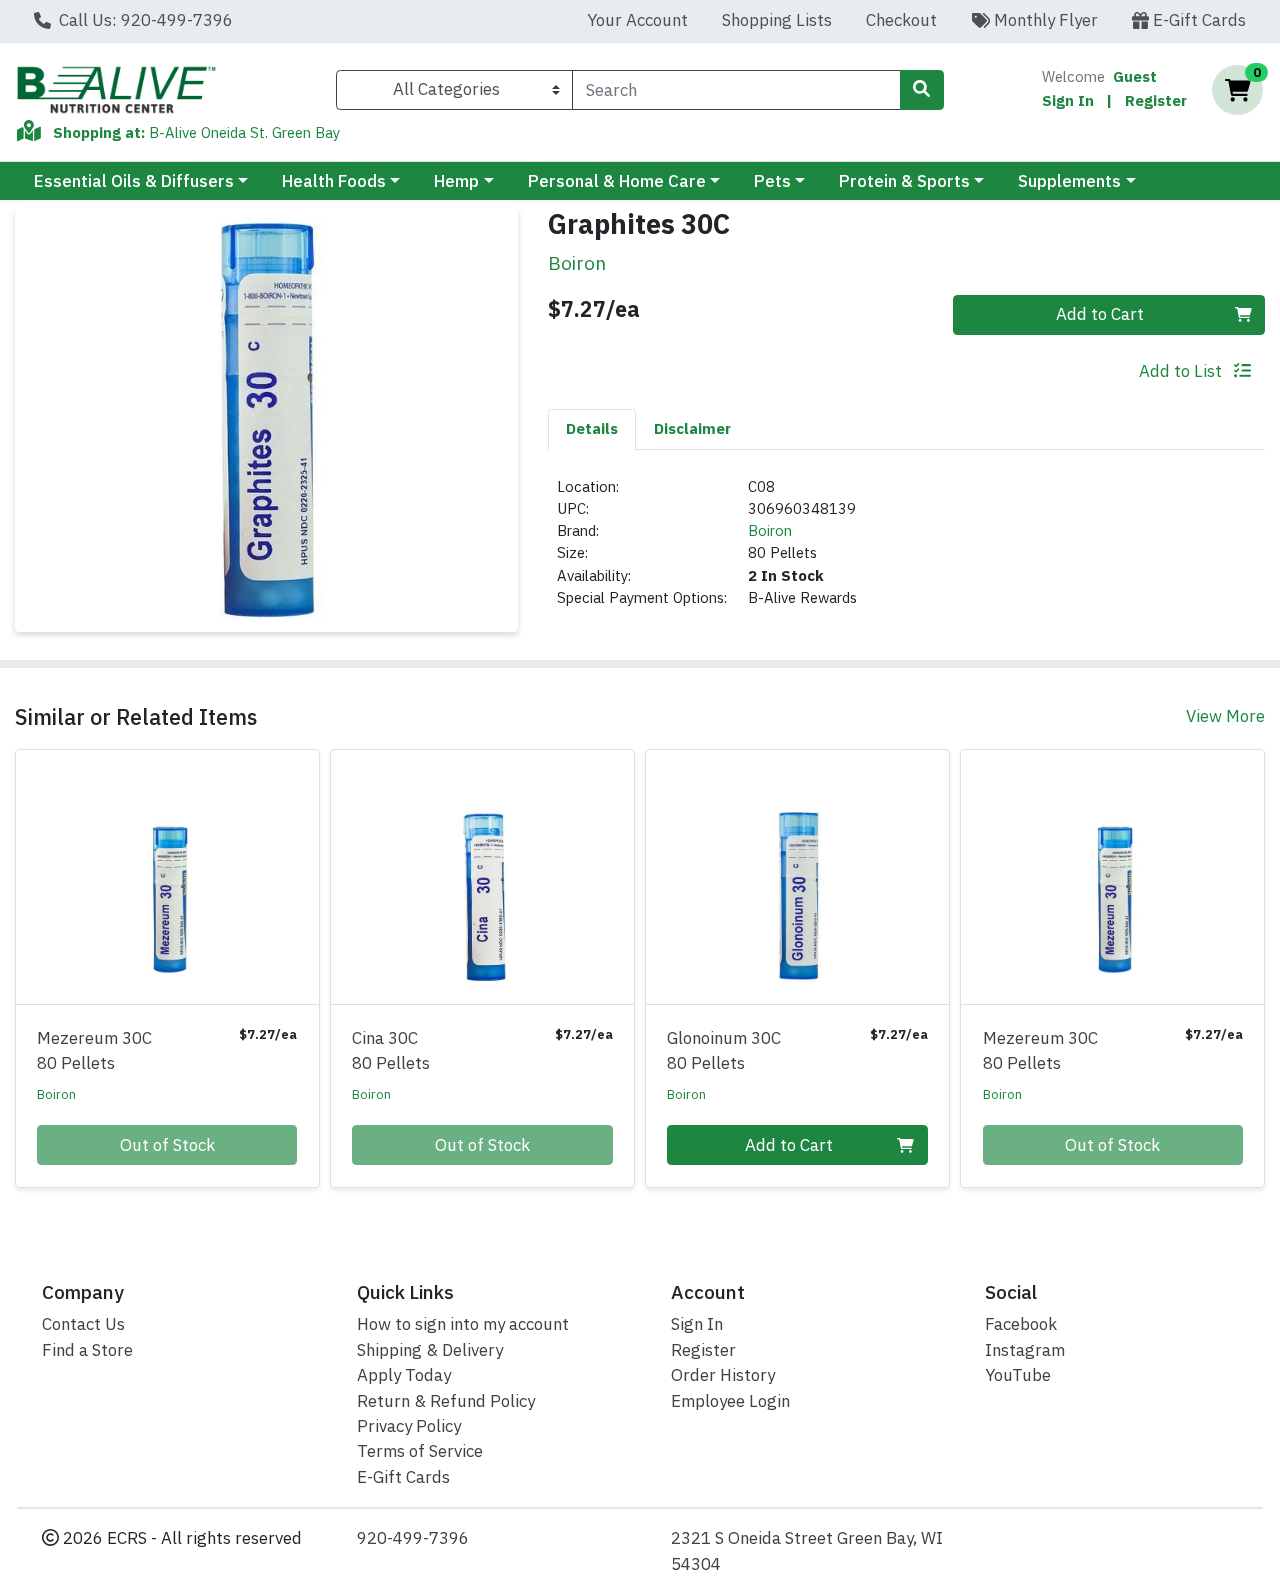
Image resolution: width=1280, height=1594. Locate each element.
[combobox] (736, 90)
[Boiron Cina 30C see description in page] (482, 877)
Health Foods (334, 181)
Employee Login (730, 1401)
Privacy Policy (409, 1426)
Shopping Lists (777, 20)
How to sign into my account (463, 1324)
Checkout (901, 20)
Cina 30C (391, 1050)
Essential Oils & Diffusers (134, 181)
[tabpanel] (906, 551)
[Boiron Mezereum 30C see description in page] (167, 877)
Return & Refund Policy (446, 1401)
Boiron (770, 530)
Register (1156, 100)
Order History (723, 1375)
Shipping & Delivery (430, 1350)
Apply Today (404, 1375)
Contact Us (83, 1324)
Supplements (1069, 181)
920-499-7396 (413, 1538)
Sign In (1068, 100)
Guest (1135, 76)
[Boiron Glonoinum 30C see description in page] (797, 877)
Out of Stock (167, 1145)
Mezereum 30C (94, 1050)
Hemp (456, 181)
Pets (772, 181)
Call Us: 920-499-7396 (144, 20)
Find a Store (87, 1350)
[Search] (922, 90)
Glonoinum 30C (724, 1050)
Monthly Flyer (1044, 20)
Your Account (637, 20)
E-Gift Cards (1197, 20)
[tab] (592, 429)
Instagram (1025, 1350)
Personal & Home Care (617, 181)
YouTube (1018, 1375)
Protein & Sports (904, 181)
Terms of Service (420, 1451)
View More (1225, 716)
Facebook (1021, 1324)
